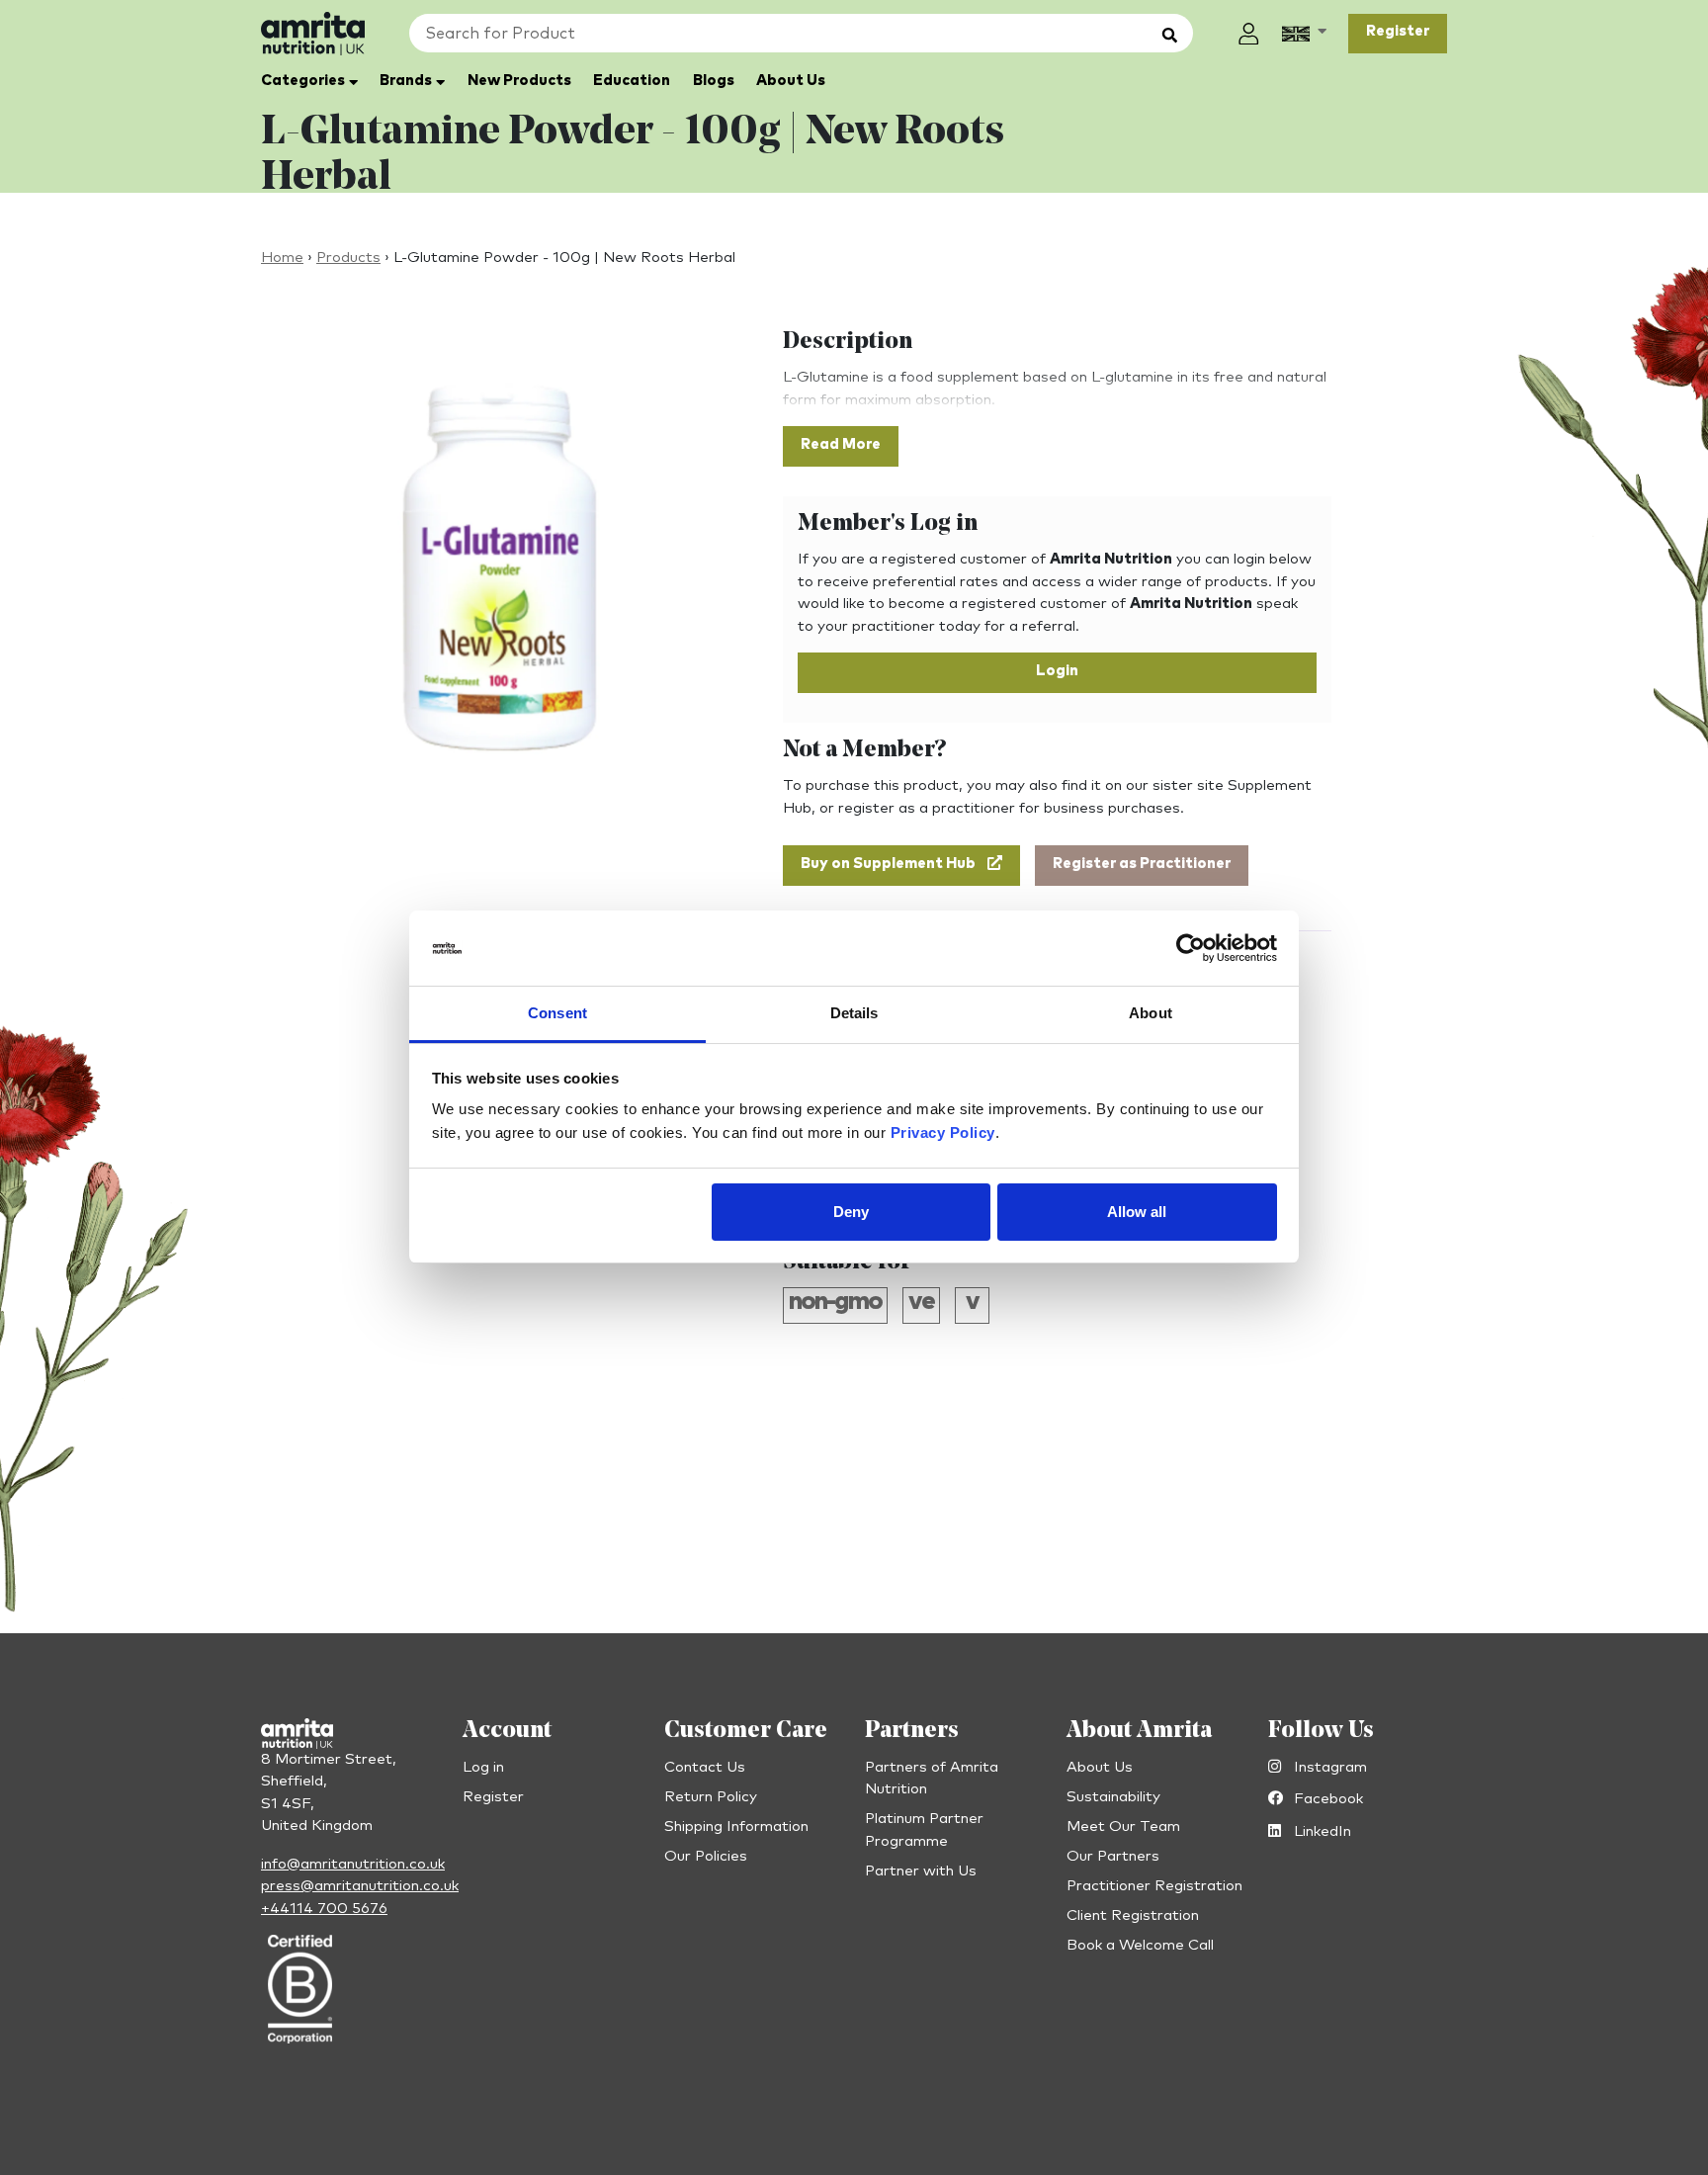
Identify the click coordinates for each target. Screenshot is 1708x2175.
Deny (851, 1212)
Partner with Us (921, 1871)
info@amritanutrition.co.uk (353, 1864)
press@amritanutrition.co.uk (360, 1886)
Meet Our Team (1123, 1827)
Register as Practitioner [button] (1142, 864)
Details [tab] (854, 1014)
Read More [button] (841, 444)
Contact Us (705, 1767)
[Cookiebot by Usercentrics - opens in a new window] (1191, 949)
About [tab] (1151, 1014)
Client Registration (1133, 1915)
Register (1398, 31)
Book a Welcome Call (1140, 1945)
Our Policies (706, 1856)
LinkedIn (1321, 1831)
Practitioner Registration (1154, 1886)
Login (1057, 671)
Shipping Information (736, 1827)
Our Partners (1113, 1856)
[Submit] (1170, 37)
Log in (483, 1767)
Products (348, 258)
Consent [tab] (557, 1014)
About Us (1100, 1767)
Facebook (1326, 1799)
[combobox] (801, 33)
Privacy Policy (943, 1133)
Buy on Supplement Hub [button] (888, 864)
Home (282, 258)
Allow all (1137, 1212)
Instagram (1328, 1767)
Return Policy (711, 1797)
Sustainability (1113, 1797)
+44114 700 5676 (324, 1909)
